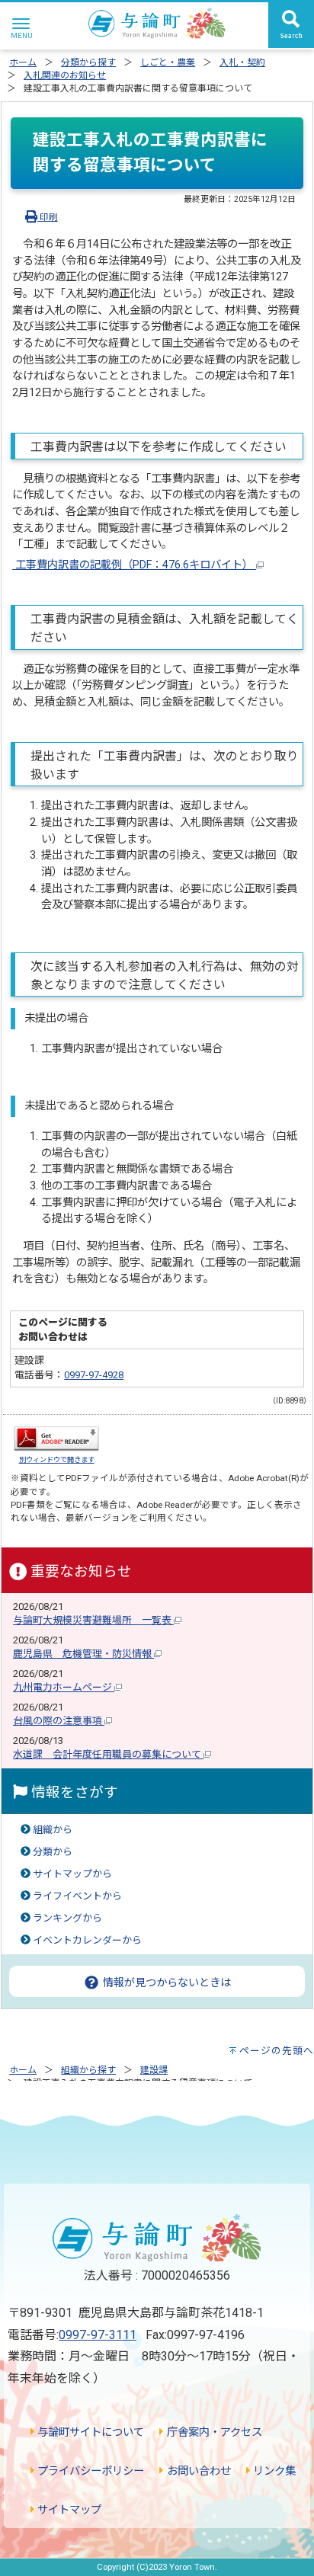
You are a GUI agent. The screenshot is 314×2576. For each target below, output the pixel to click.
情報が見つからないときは (165, 1982)
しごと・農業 (168, 62)
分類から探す (88, 62)
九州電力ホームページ (64, 1687)
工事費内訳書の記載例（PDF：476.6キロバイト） (134, 565)
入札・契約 (242, 62)
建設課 (154, 2070)
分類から (53, 1852)
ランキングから (67, 1918)
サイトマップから (72, 1874)
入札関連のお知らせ (65, 75)
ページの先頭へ (277, 2051)
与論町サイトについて (89, 2432)
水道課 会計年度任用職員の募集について (108, 1754)
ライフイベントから (77, 1896)
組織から (53, 1830)
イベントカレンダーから (87, 1940)
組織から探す (88, 2070)
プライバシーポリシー (89, 2471)
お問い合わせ (197, 2471)
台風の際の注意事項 (59, 1721)
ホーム (23, 62)
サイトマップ (68, 2510)
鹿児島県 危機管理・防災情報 (83, 1654)
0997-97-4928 (94, 1375)
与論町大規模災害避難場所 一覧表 (93, 1620)
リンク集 (273, 2471)
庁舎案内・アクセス (213, 2432)
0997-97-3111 (98, 2335)
